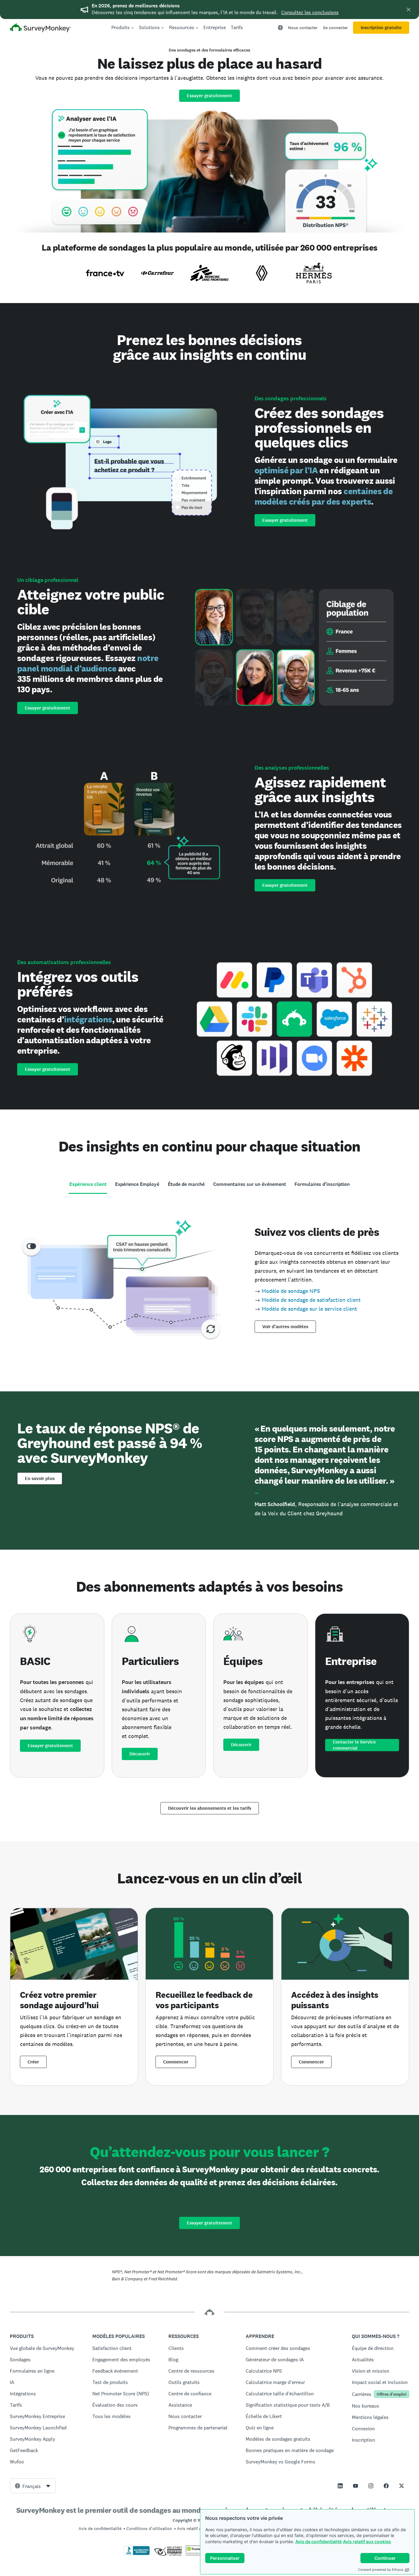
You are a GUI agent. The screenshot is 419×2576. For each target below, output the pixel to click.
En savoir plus (40, 1478)
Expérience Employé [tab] (137, 1184)
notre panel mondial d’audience (88, 663)
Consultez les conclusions (310, 12)
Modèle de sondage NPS (291, 1291)
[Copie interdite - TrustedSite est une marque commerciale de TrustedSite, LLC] (198, 2554)
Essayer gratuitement (209, 96)
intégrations (88, 1019)
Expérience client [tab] (88, 1184)
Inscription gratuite (381, 28)
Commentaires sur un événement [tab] (250, 1184)
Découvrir (140, 1754)
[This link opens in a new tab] (340, 2486)
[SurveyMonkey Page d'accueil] (40, 28)
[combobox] (33, 2486)
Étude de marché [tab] (186, 1184)
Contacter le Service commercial (354, 1745)
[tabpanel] (209, 1278)
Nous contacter (303, 28)
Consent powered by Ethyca (381, 2570)
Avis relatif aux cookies (367, 2541)
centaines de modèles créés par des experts (324, 496)
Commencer (176, 2062)
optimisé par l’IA (286, 470)
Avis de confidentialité (319, 2541)
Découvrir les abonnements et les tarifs (210, 1808)
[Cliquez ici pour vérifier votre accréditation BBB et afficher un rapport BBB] (137, 2554)
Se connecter (335, 28)
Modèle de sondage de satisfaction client (311, 1300)
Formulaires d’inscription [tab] (322, 1184)
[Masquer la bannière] (409, 10)
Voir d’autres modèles (285, 1327)
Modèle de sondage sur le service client (309, 1309)
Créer (33, 2062)
